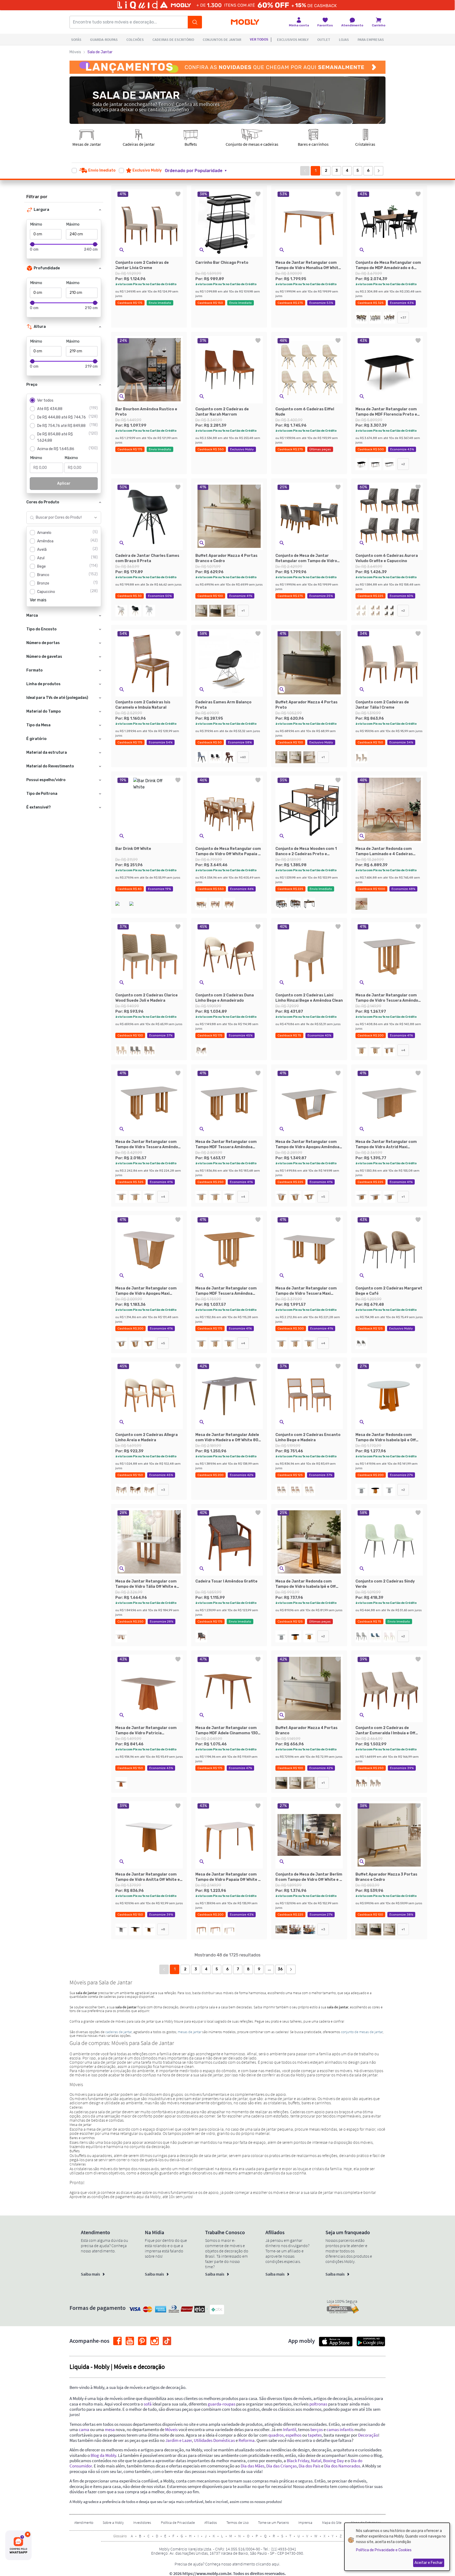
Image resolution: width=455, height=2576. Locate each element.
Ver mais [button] (38, 600)
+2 (403, 464)
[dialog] (397, 2547)
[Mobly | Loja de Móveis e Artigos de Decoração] (245, 22)
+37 (403, 318)
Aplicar (64, 483)
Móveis (75, 52)
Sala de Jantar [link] (100, 52)
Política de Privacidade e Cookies (384, 2550)
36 (280, 1969)
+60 (243, 757)
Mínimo (36, 224)
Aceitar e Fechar (429, 2563)
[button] (199, 171)
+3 (163, 1490)
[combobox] (59, 518)
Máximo (73, 224)
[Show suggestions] (96, 518)
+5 (323, 1197)
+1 (243, 611)
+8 (163, 1929)
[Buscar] (195, 22)
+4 (403, 1050)
